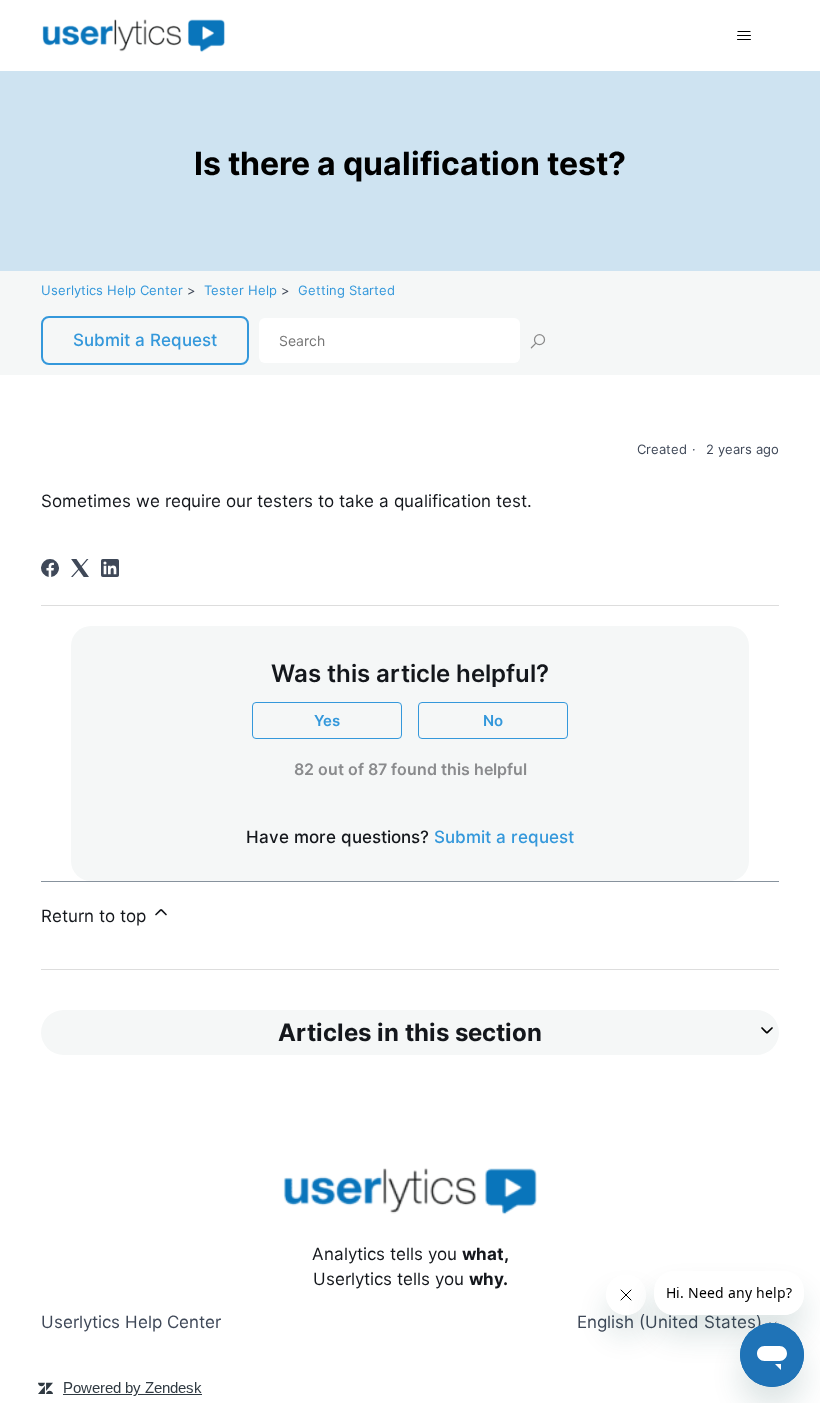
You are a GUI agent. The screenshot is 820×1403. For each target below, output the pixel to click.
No (493, 720)
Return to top (96, 916)
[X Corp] (80, 568)
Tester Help (240, 290)
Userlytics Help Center (112, 290)
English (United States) (672, 1322)
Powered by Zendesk (132, 1387)
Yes (327, 720)
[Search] (537, 340)
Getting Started (346, 290)
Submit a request (504, 837)
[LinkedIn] (110, 568)
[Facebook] (50, 568)
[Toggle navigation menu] (743, 36)
